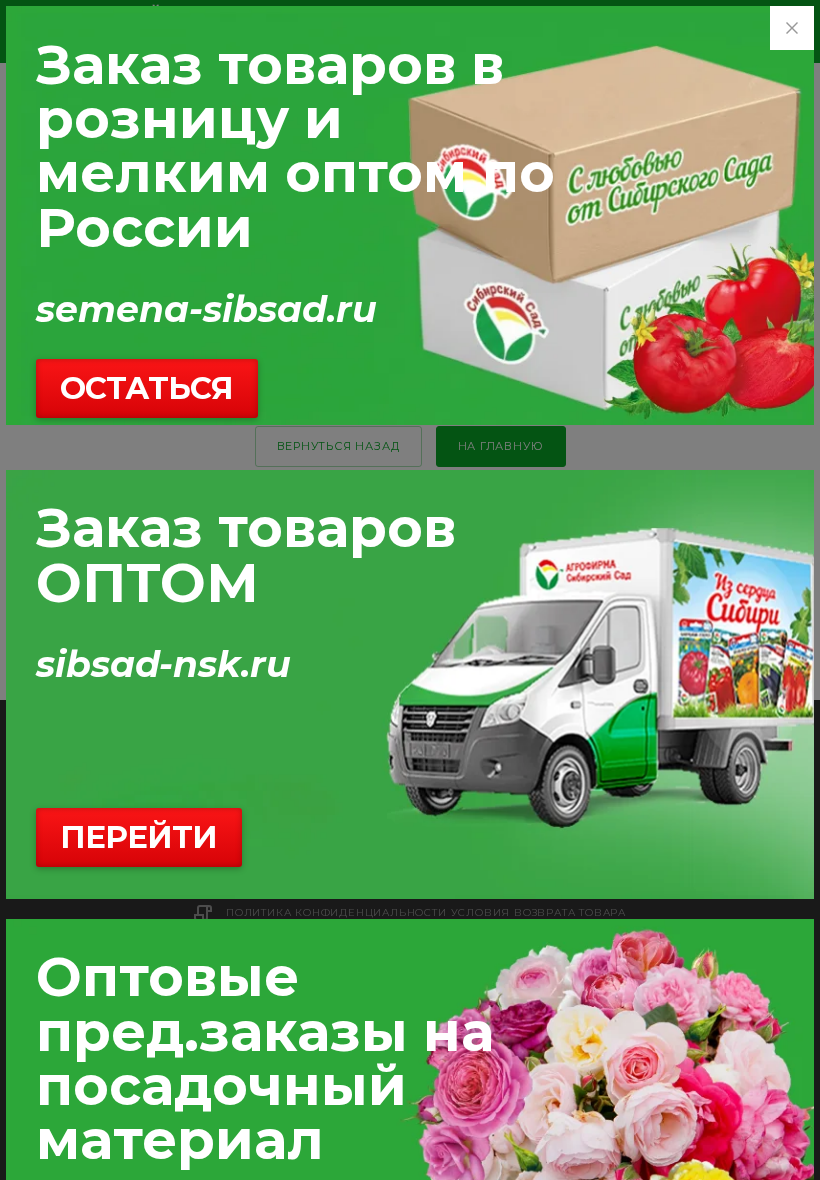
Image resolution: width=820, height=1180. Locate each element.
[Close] (792, 28)
